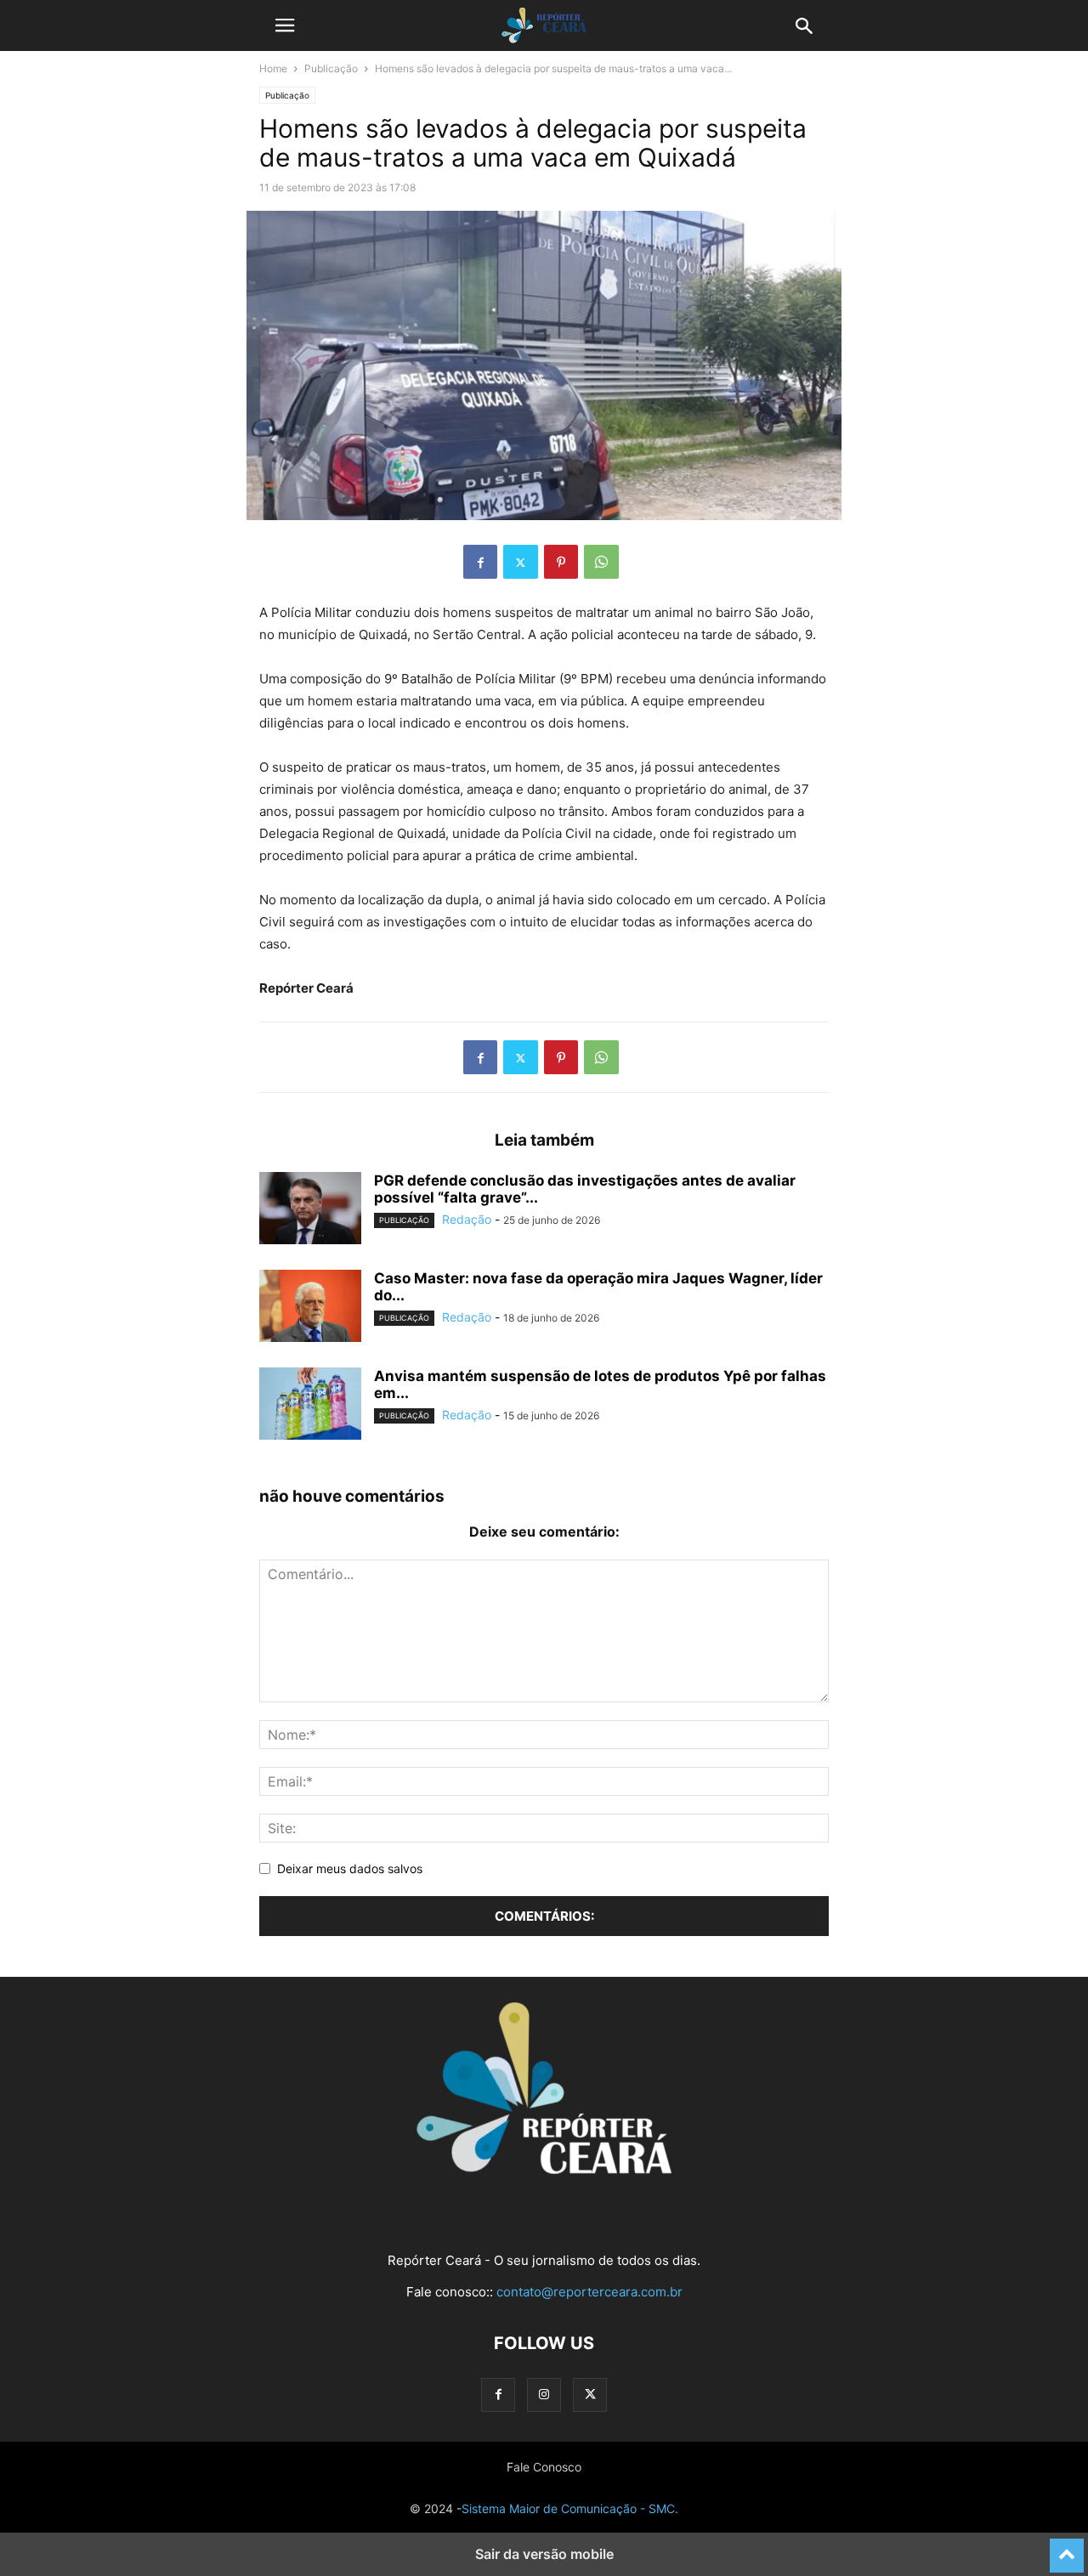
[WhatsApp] (601, 562)
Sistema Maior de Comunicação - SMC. (570, 2508)
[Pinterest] (561, 562)
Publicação (331, 68)
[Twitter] (521, 562)
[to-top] (1067, 2548)
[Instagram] (544, 2395)
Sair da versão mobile (544, 2554)
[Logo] (544, 2169)
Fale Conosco (544, 2467)
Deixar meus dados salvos (350, 1868)
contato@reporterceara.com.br (589, 2292)
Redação (467, 1219)
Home (273, 68)
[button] (285, 25)
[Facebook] (480, 562)
